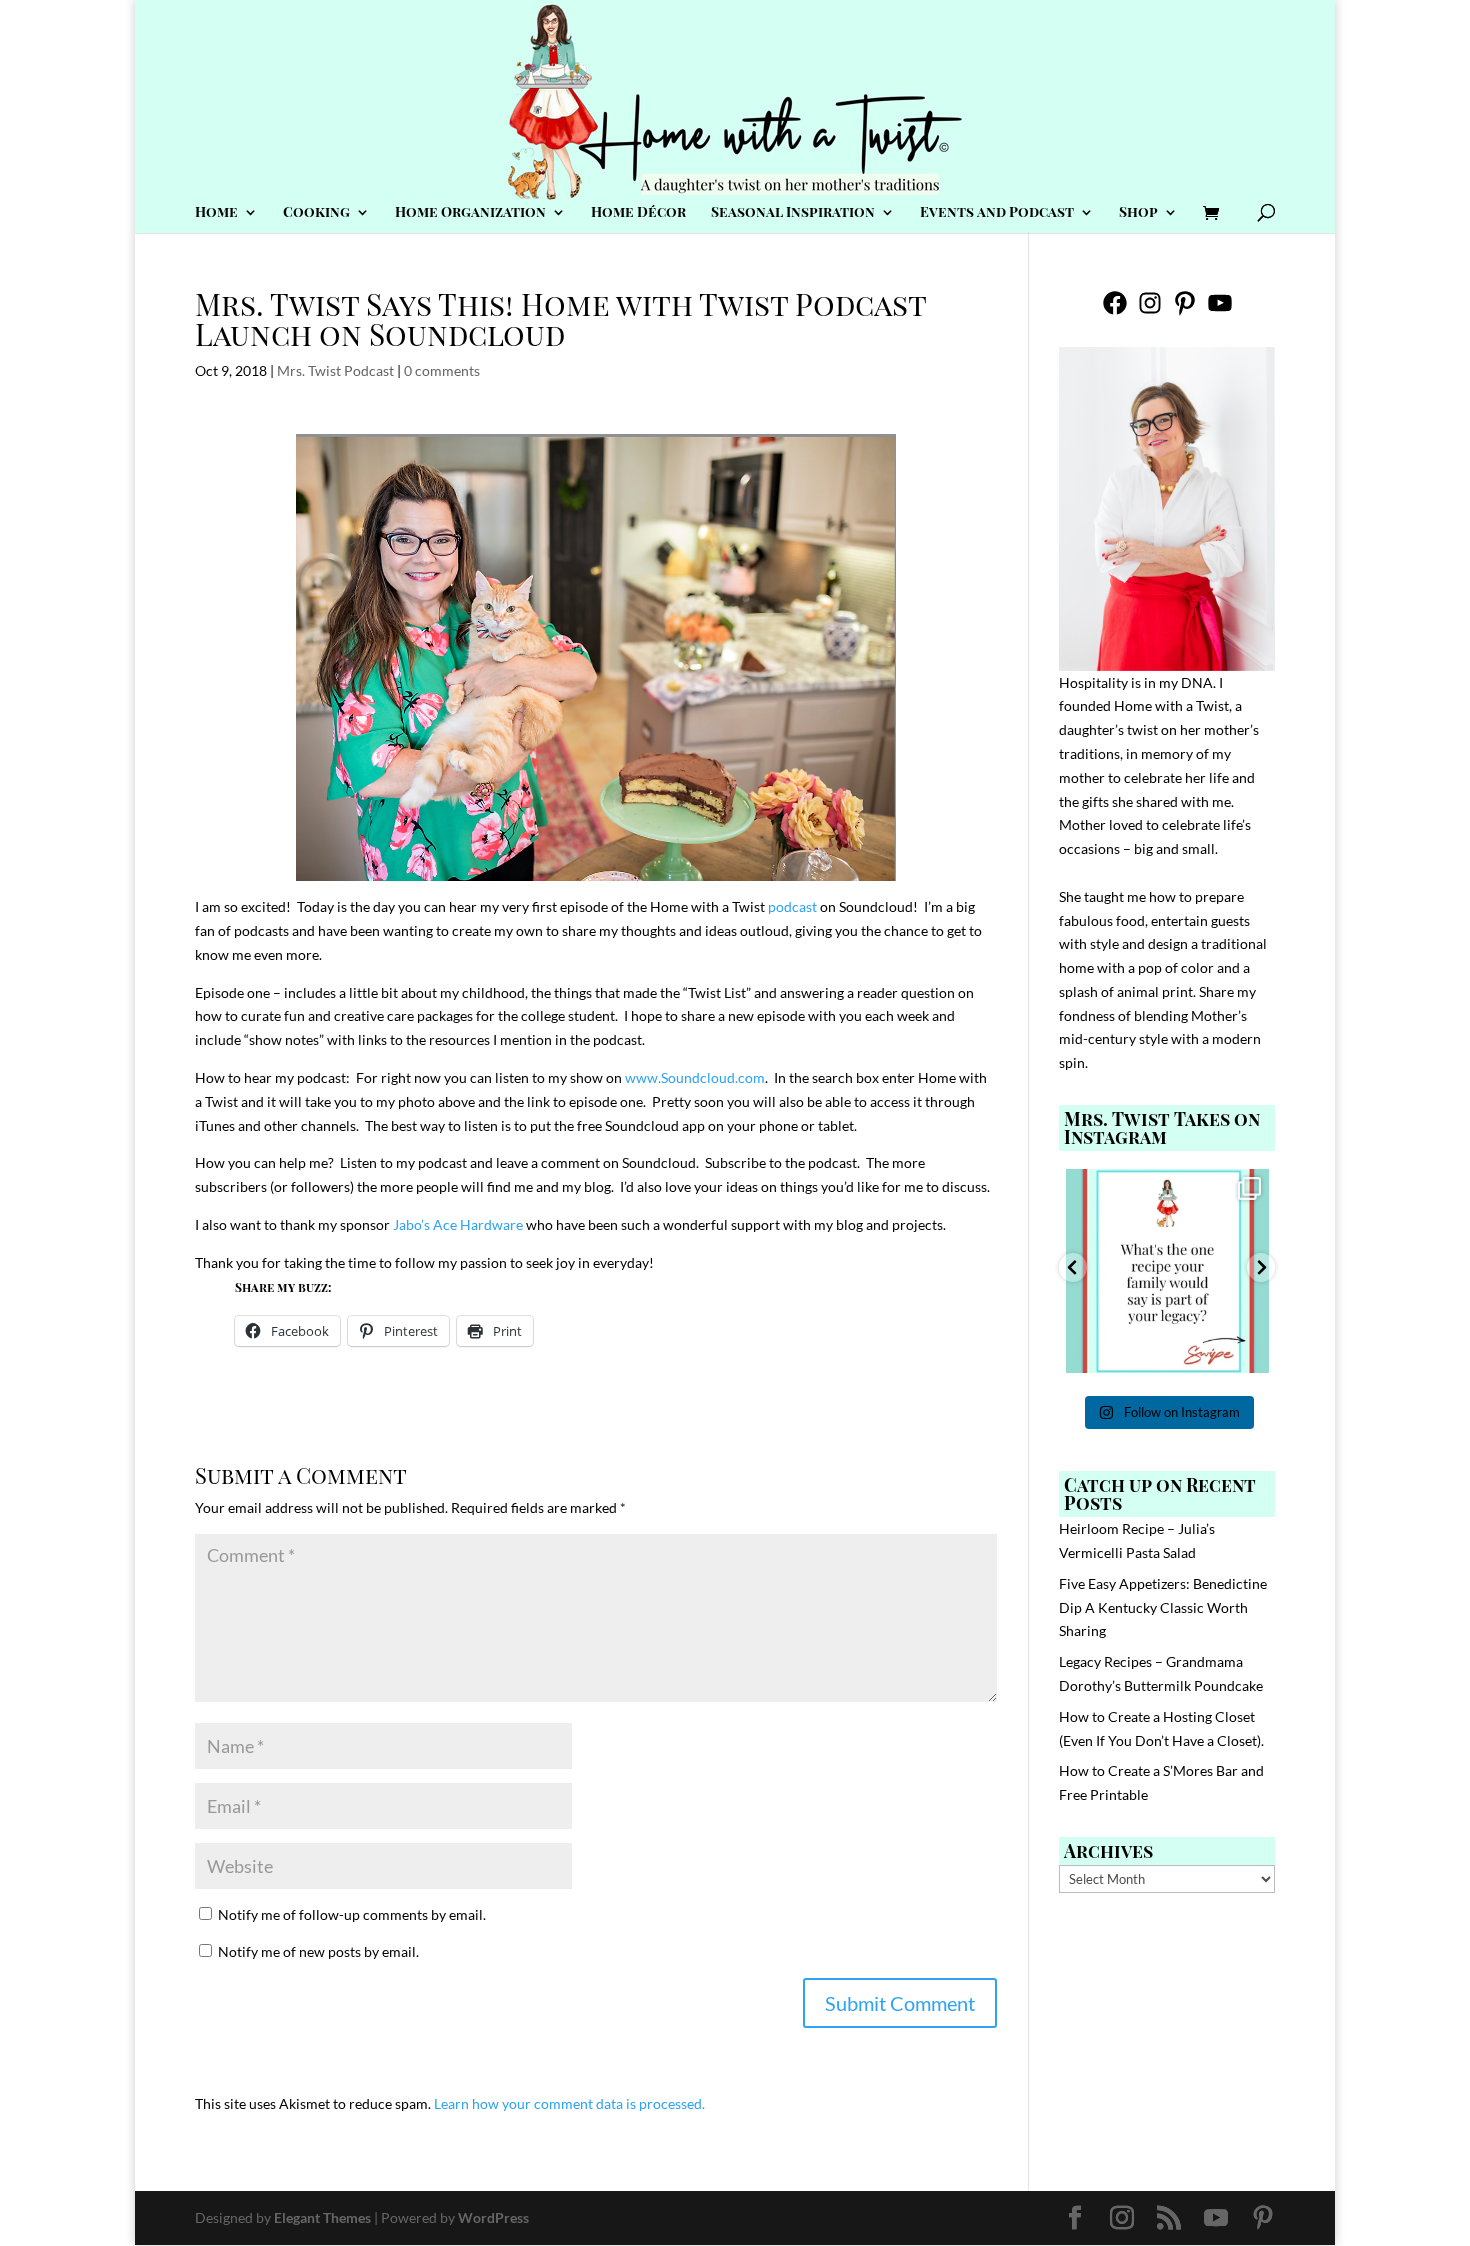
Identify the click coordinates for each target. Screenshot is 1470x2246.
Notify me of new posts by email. (318, 1951)
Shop (1138, 213)
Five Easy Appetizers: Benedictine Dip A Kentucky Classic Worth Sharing (1163, 1607)
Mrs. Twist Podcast (335, 370)
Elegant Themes (322, 2217)
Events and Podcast (997, 213)
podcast (792, 906)
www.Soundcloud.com (695, 1077)
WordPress (493, 2217)
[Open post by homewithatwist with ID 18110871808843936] (1168, 1271)
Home (216, 213)
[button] (1073, 1267)
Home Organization (470, 213)
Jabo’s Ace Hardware (458, 1224)
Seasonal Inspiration (793, 213)
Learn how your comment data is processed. (569, 2103)
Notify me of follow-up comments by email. (352, 1914)
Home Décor (638, 213)
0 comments (442, 370)
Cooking (316, 213)
